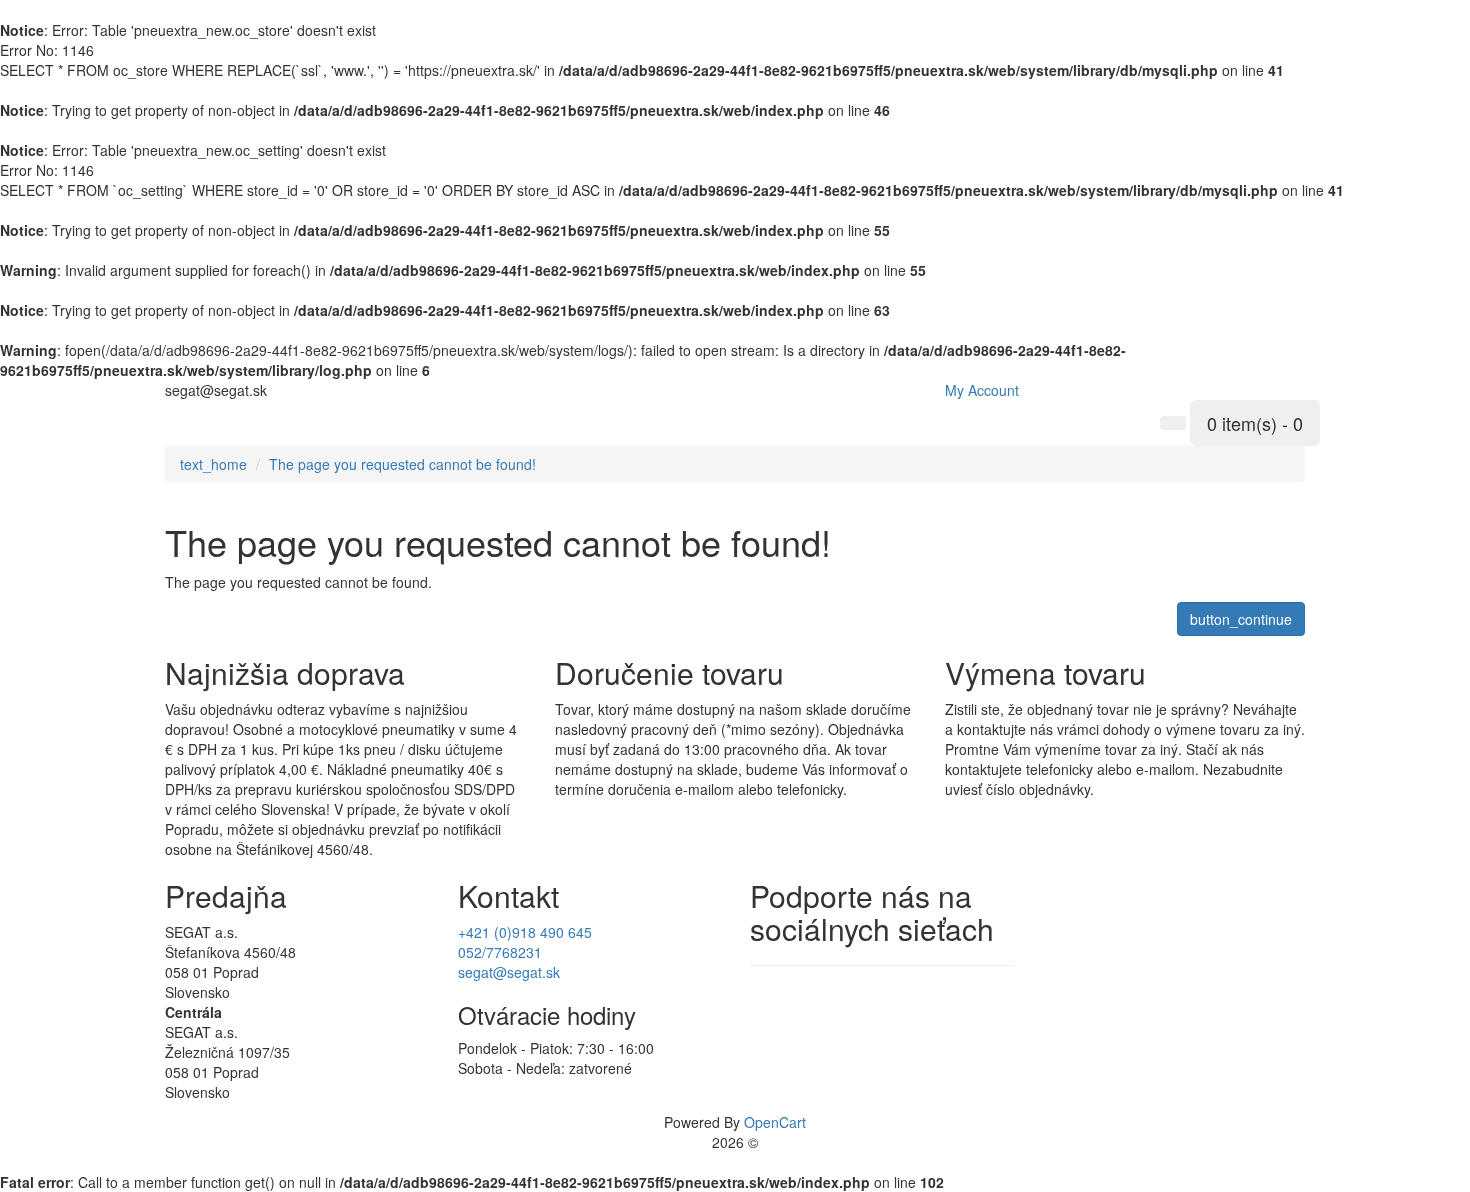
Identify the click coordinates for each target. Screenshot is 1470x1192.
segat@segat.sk (509, 972)
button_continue (1241, 619)
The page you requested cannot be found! (402, 464)
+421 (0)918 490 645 (525, 932)
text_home (213, 464)
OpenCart (775, 1122)
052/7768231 (500, 952)
